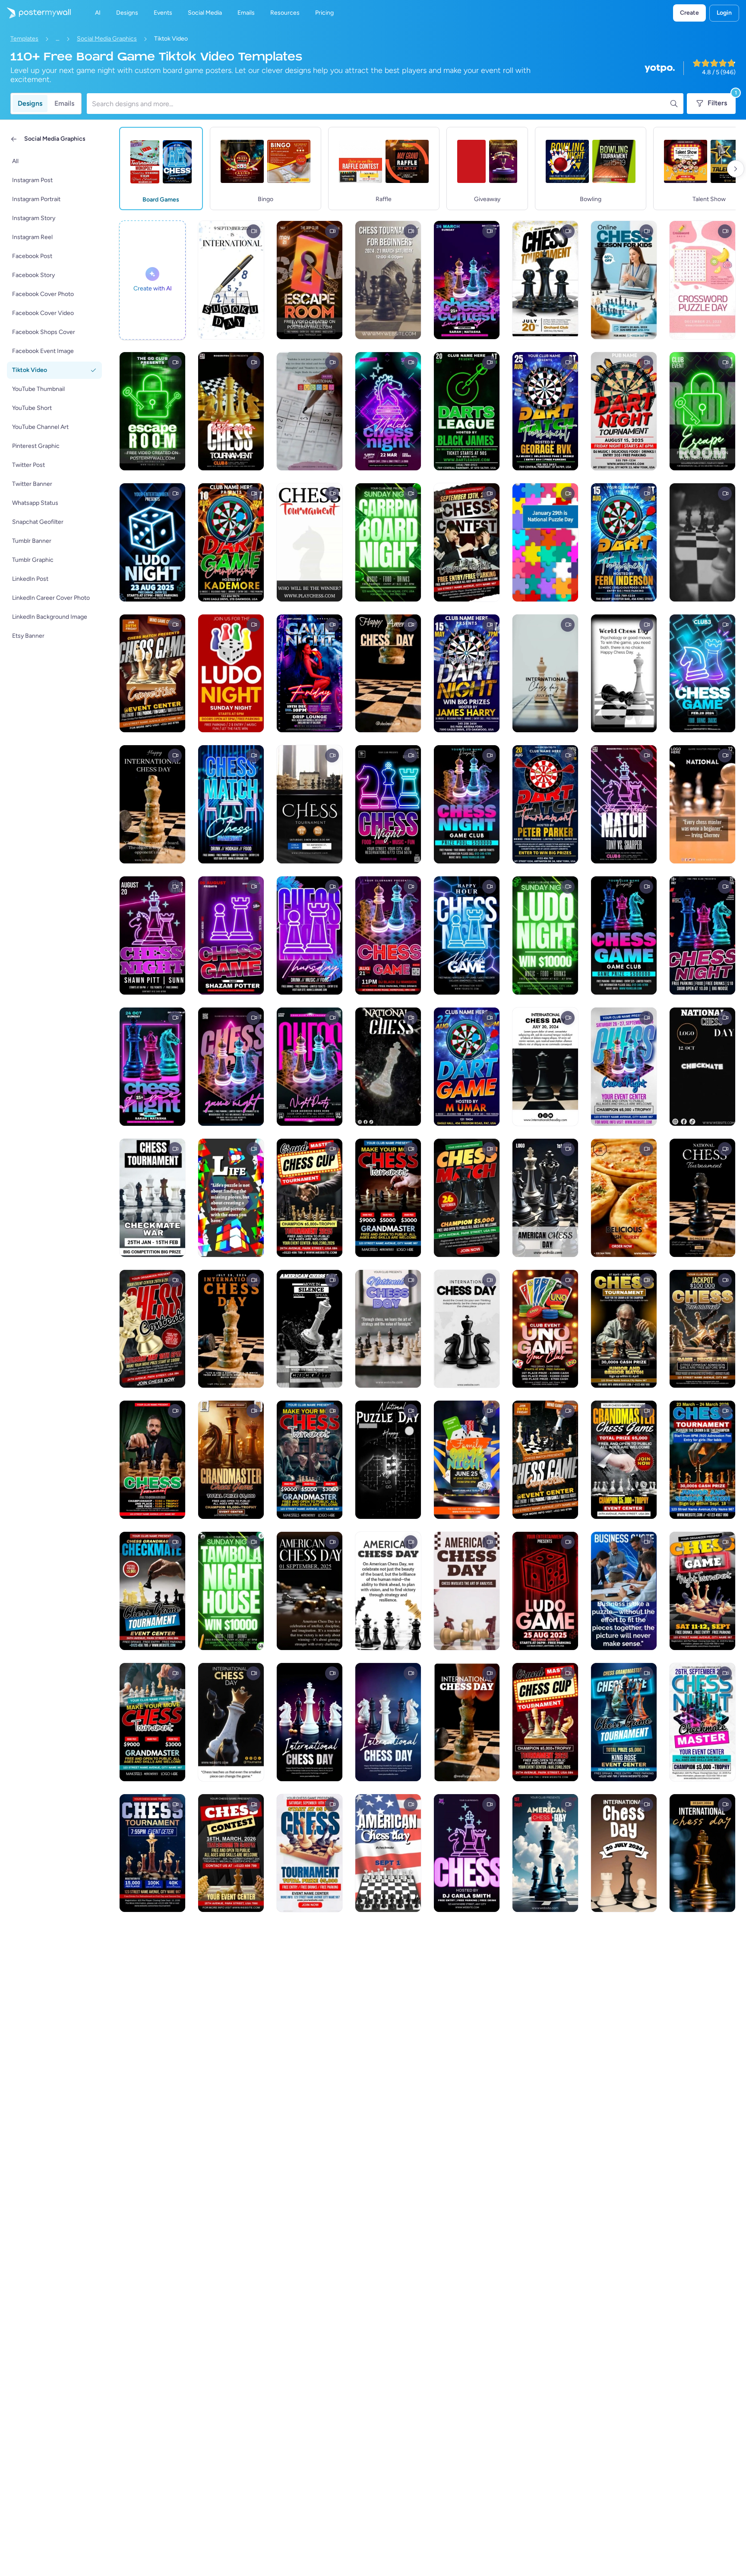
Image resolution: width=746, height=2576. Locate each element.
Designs (30, 103)
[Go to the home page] (35, 13)
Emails (64, 103)
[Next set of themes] (736, 169)
